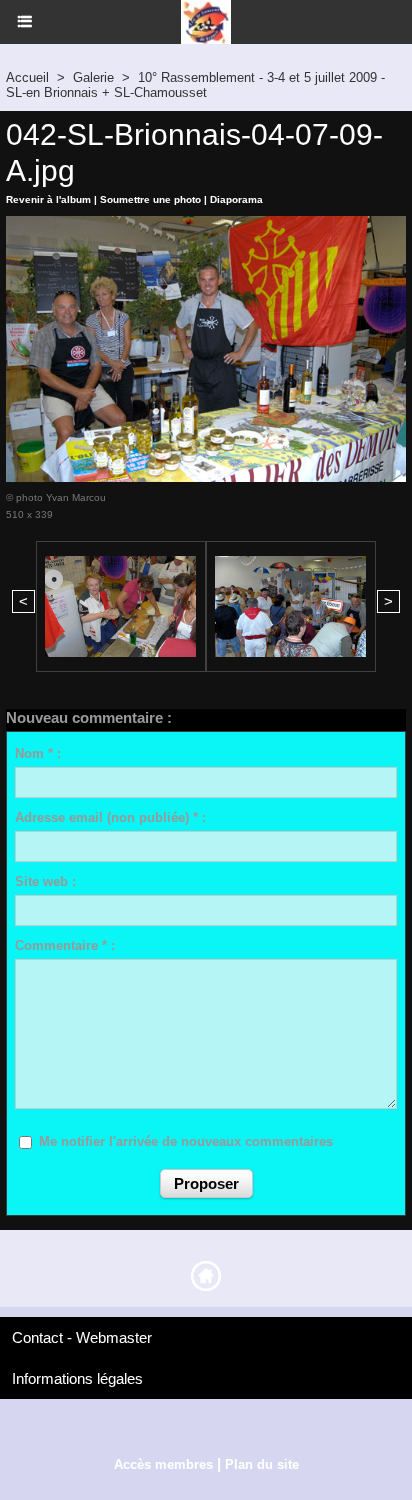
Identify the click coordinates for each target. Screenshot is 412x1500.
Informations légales (77, 1378)
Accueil (27, 77)
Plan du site (262, 1464)
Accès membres (163, 1464)
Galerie (93, 77)
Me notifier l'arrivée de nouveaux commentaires (186, 1141)
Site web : (45, 881)
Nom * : (38, 753)
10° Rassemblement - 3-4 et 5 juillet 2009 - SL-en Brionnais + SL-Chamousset (195, 85)
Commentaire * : (65, 945)
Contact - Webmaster (82, 1337)
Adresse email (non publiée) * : (110, 817)
